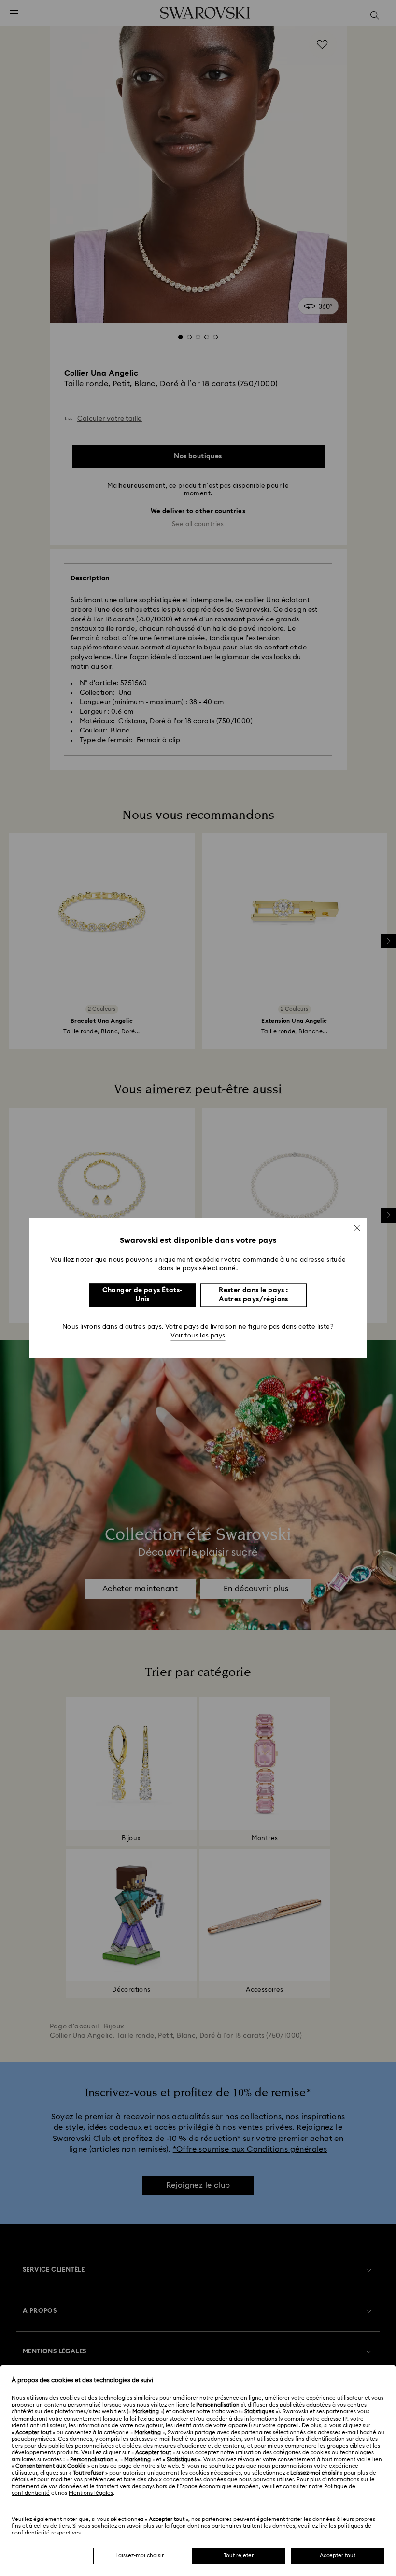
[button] (357, 1228)
